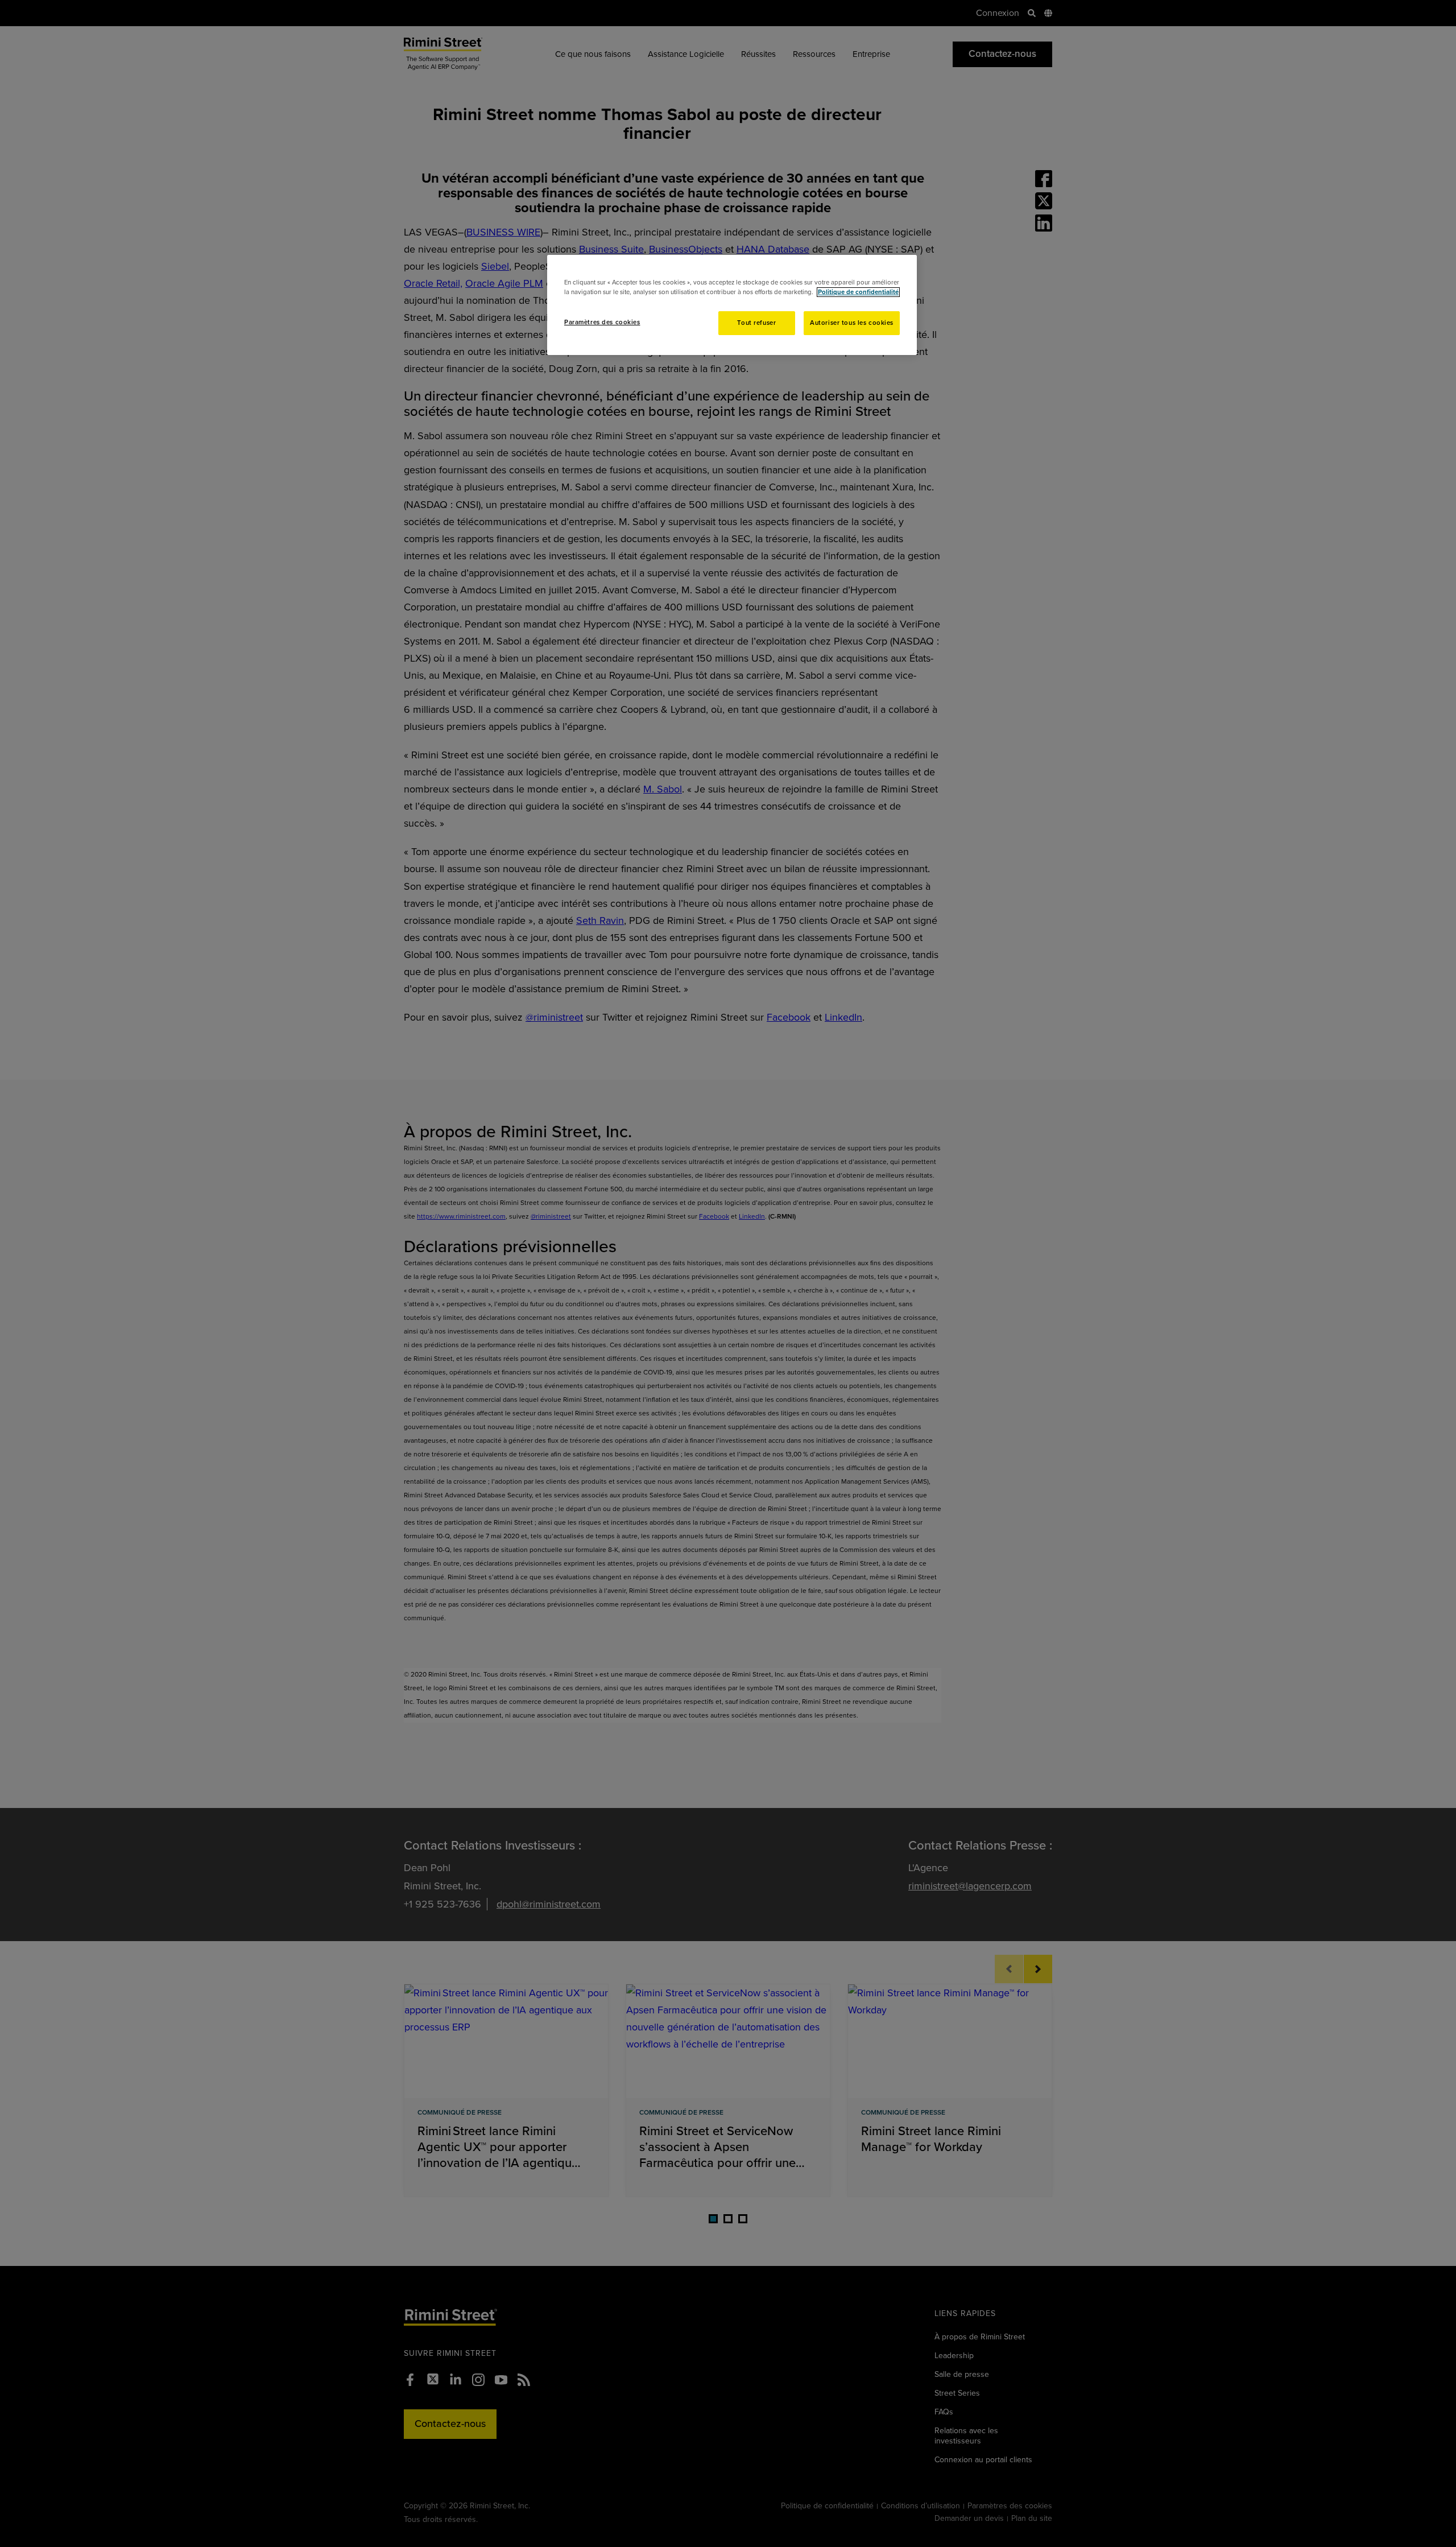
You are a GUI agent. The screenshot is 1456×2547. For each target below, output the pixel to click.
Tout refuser (756, 323)
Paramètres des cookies (602, 322)
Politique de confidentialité (858, 292)
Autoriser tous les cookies (852, 323)
